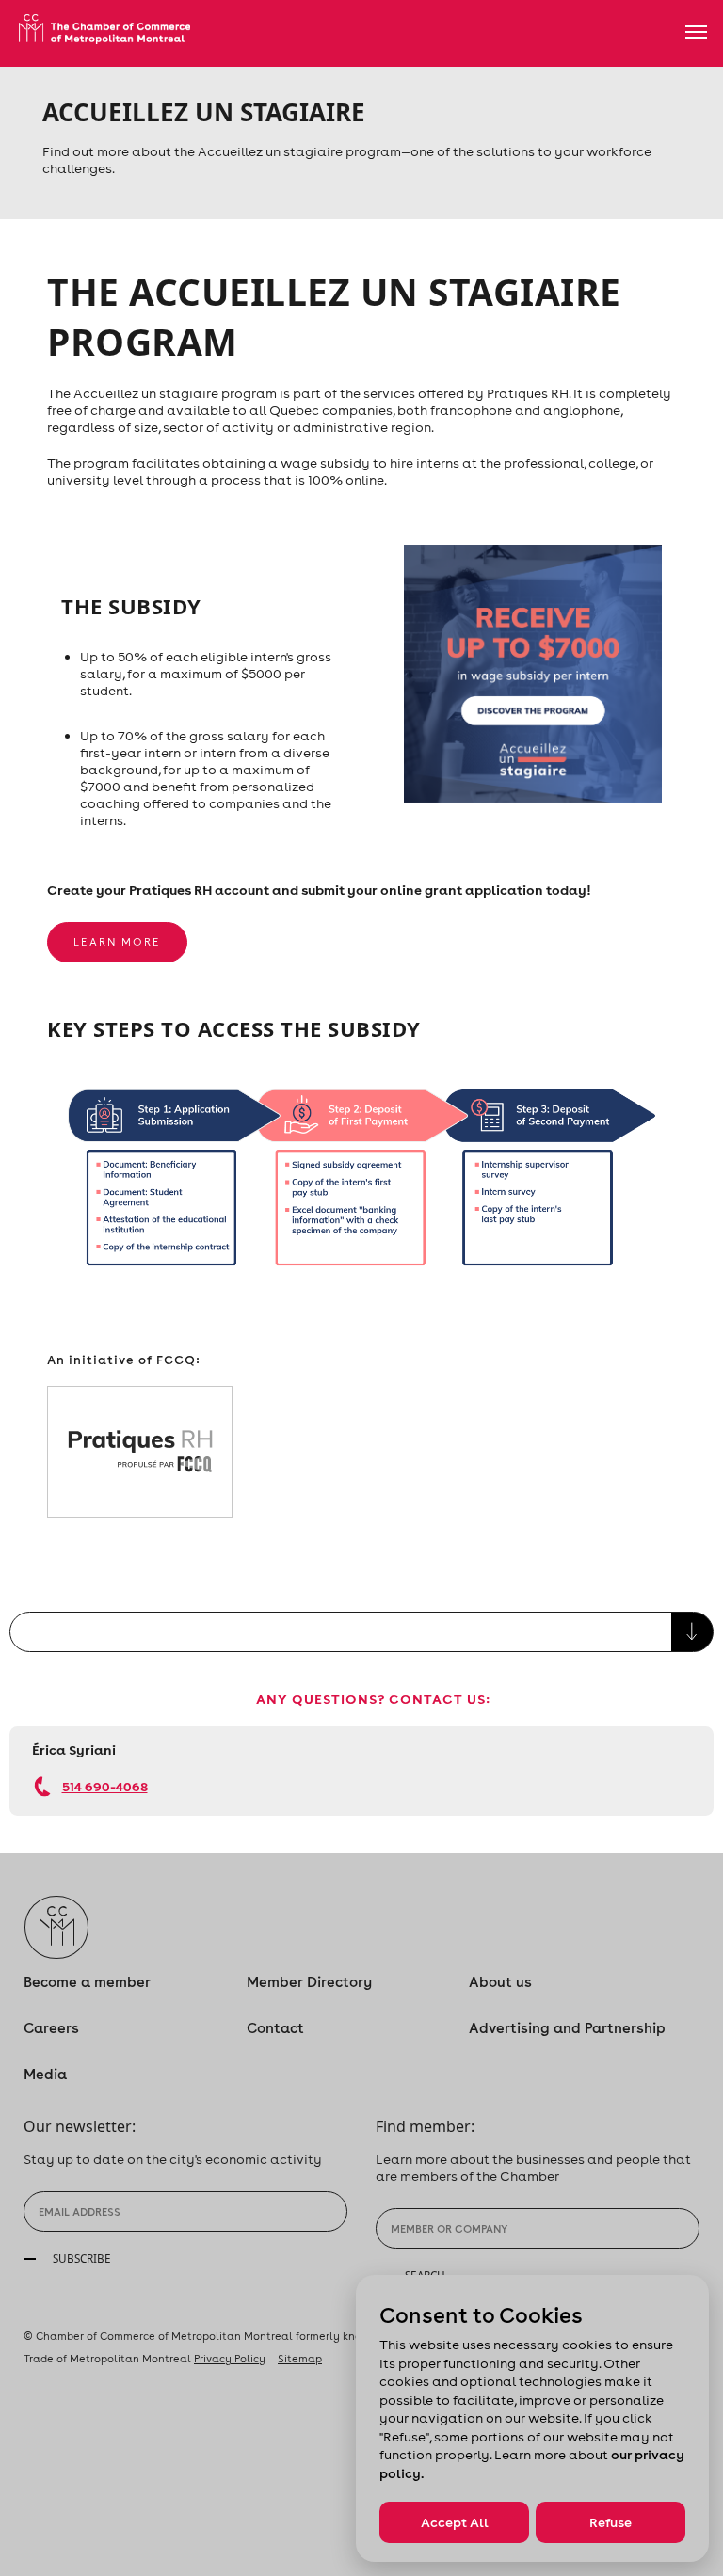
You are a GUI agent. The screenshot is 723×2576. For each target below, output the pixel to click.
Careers (51, 2028)
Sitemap (300, 2359)
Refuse (611, 2522)
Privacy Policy (230, 2359)
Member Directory (309, 1982)
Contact (275, 2028)
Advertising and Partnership (567, 2028)
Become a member (87, 1982)
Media (45, 2074)
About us (500, 1982)
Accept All (455, 2522)
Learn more (117, 942)
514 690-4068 (105, 1786)
